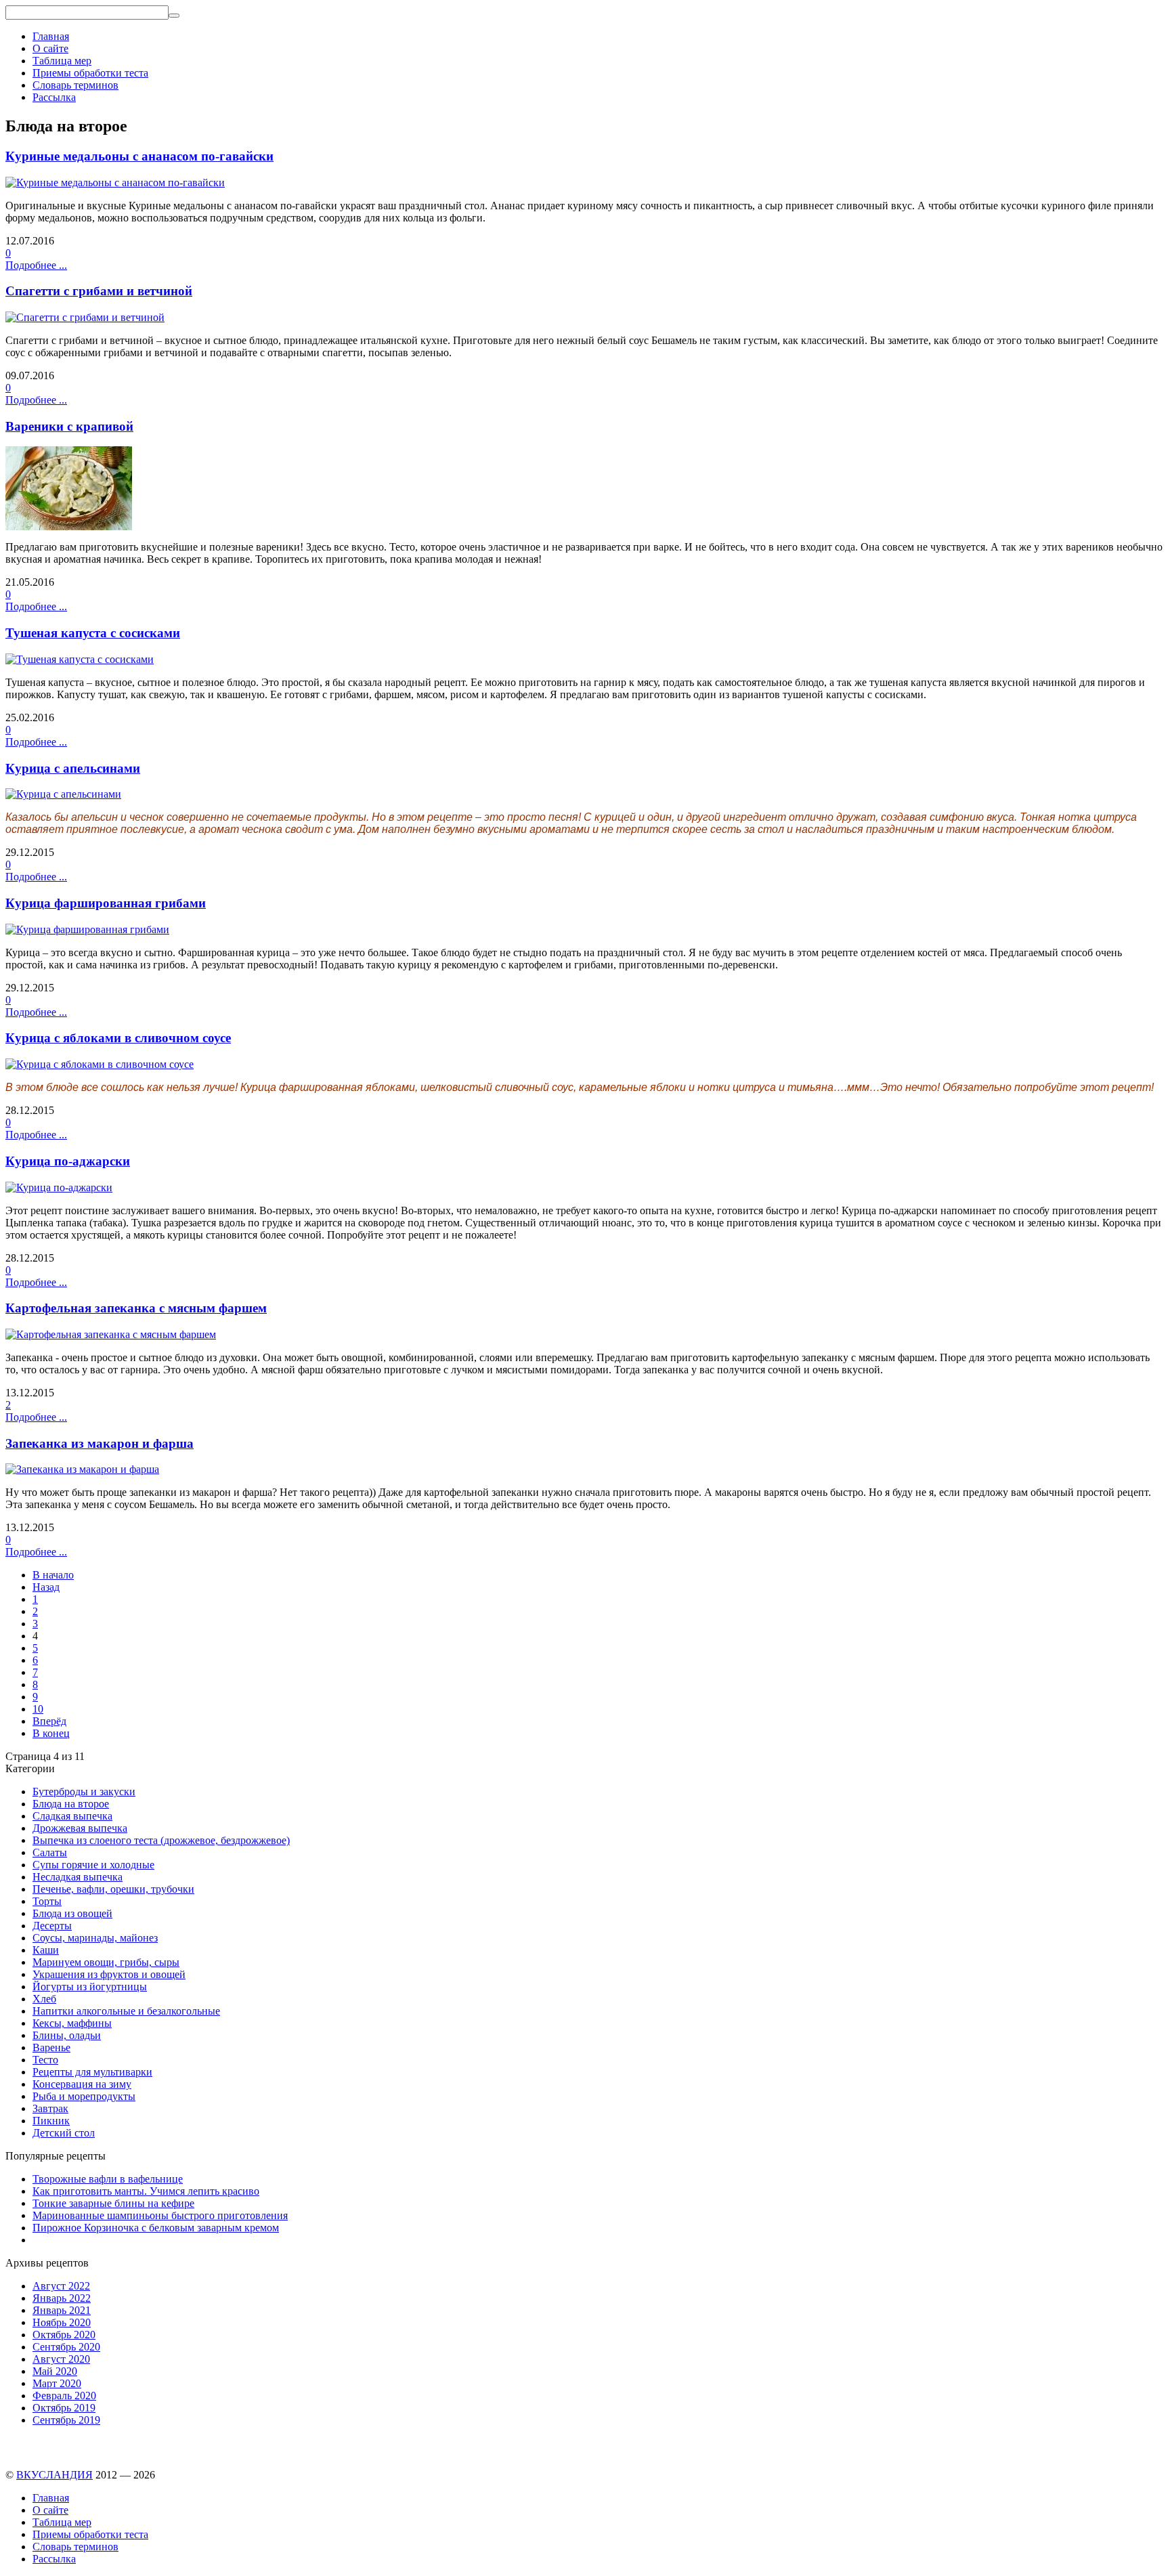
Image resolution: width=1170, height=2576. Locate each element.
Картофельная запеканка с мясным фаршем (136, 1308)
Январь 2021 (62, 2310)
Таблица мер (62, 61)
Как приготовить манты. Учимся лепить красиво (146, 2191)
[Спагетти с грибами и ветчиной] (85, 317)
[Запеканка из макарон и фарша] (82, 1469)
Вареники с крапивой (69, 426)
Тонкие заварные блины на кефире (113, 2203)
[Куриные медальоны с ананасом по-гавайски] (115, 183)
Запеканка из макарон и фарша (100, 1443)
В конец (51, 1733)
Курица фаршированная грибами (106, 903)
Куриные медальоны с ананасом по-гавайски (139, 156)
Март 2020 (57, 2383)
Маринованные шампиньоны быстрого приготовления (160, 2215)
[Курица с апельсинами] (63, 794)
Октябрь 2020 (64, 2335)
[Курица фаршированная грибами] (87, 929)
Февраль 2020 (64, 2396)
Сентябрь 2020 (66, 2347)
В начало (53, 1575)
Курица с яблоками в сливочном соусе (118, 1038)
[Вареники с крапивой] (69, 527)
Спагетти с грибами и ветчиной (99, 291)
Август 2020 (61, 2359)
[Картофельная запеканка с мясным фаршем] (111, 1334)
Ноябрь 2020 (62, 2322)
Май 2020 (55, 2371)
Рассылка (54, 97)
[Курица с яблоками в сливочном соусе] (100, 1064)
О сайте (50, 48)
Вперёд (49, 1721)
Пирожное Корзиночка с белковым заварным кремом (156, 2228)
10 (38, 1709)
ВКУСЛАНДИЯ (55, 2475)
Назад (46, 1587)
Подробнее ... (36, 265)
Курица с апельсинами (73, 768)
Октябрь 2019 (64, 2408)
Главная (51, 36)
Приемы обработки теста (90, 73)
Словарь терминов (75, 85)
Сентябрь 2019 (66, 2420)
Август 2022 (61, 2286)
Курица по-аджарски (68, 1161)
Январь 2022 (62, 2298)
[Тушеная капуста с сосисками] (80, 659)
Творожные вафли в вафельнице (108, 2179)
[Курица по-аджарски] (59, 1187)
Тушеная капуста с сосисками (93, 633)
